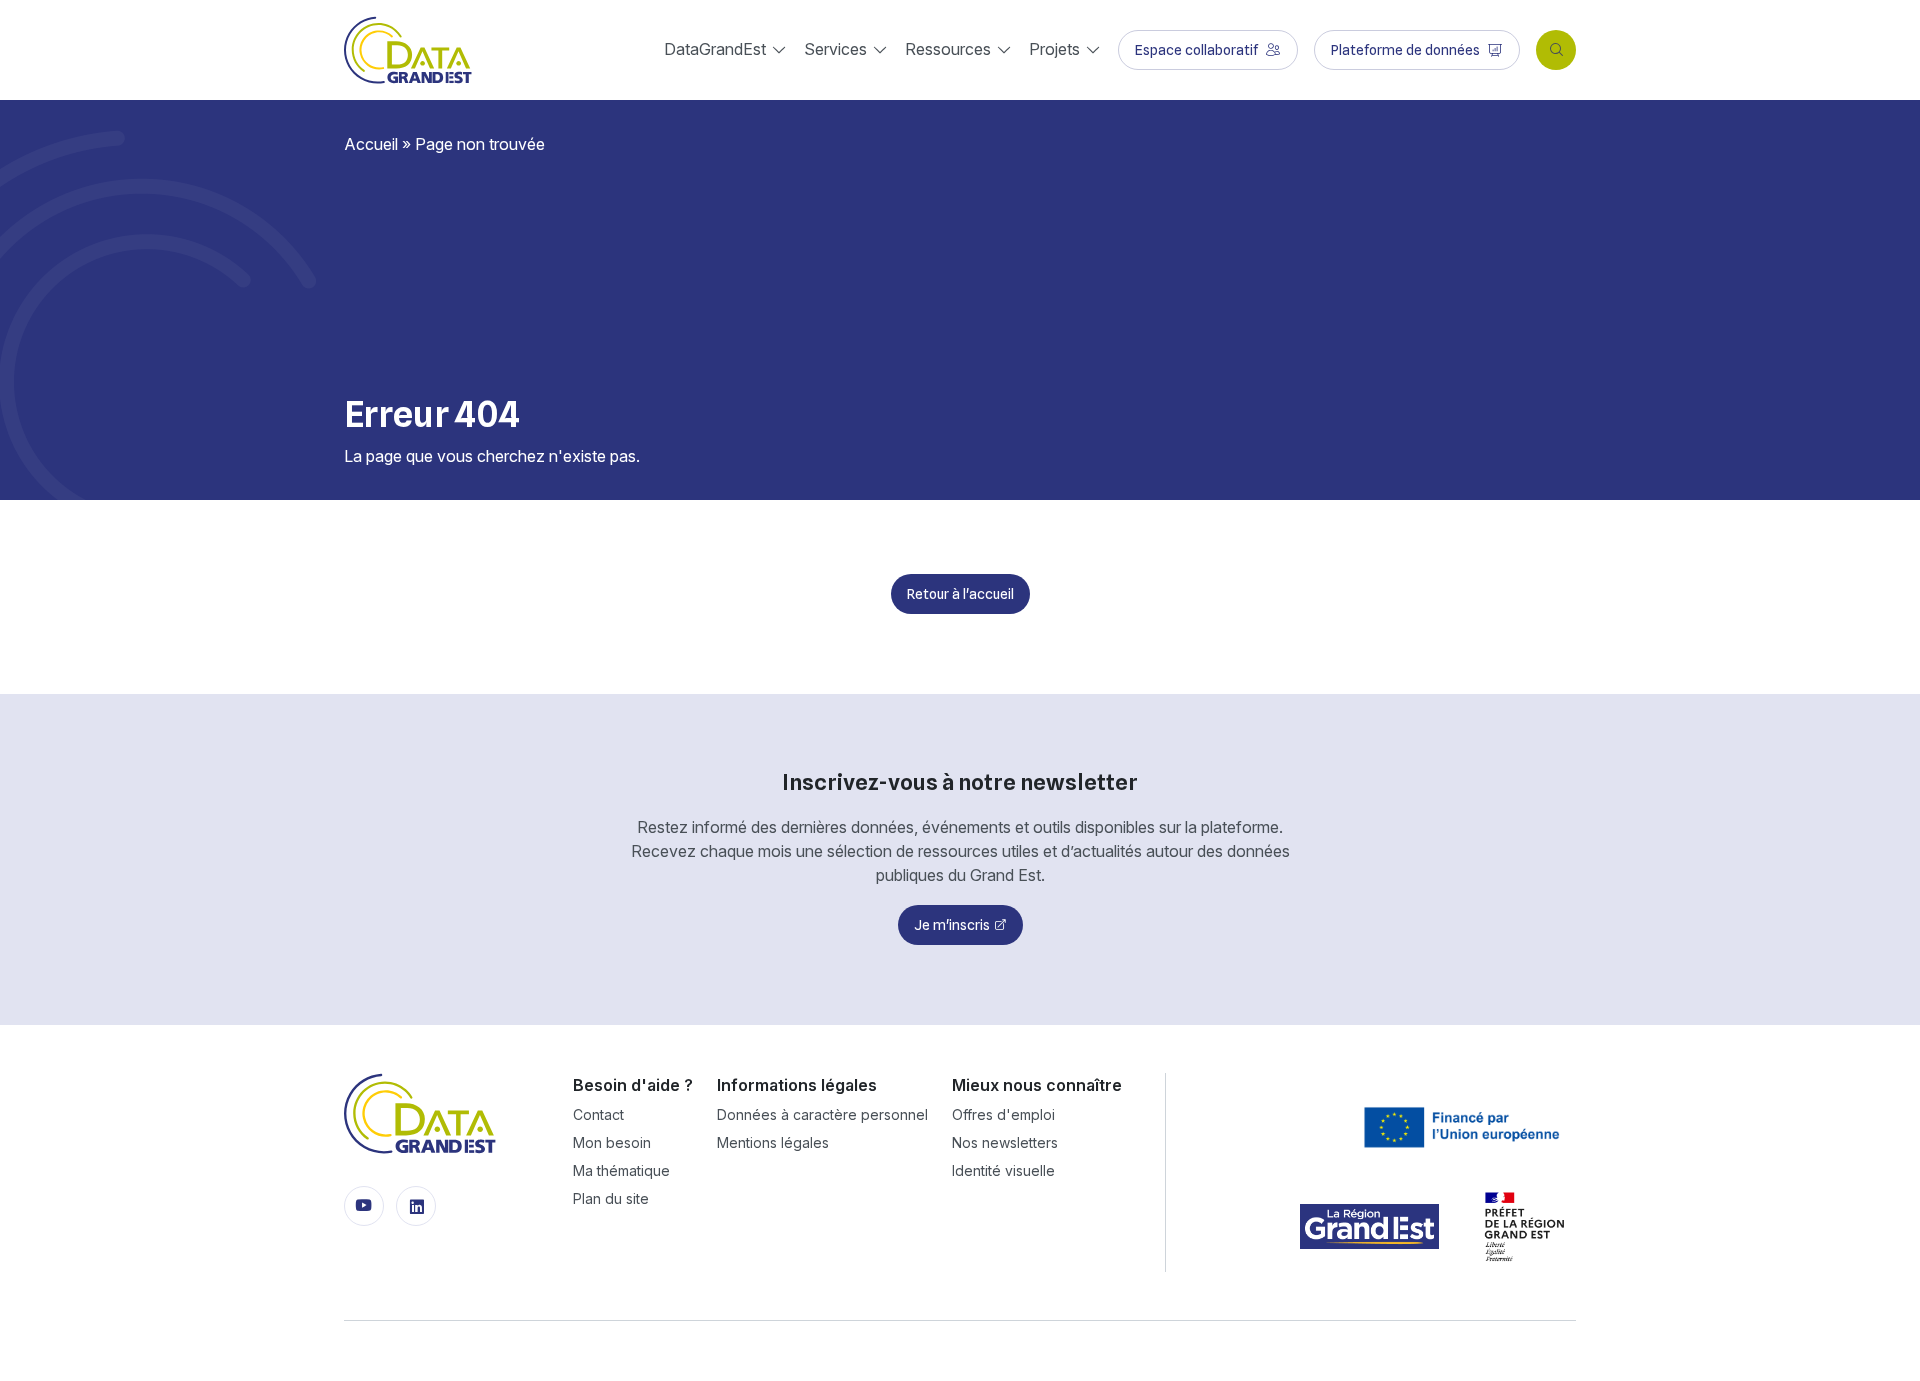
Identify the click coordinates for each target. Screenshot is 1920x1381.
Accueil (371, 144)
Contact (598, 1114)
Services (835, 49)
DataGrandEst (715, 49)
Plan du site (611, 1198)
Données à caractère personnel (822, 1114)
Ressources (948, 49)
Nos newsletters (1005, 1142)
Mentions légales (773, 1142)
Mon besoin (612, 1142)
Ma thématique (621, 1170)
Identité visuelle (1003, 1170)
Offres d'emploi (1003, 1114)
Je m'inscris (952, 925)
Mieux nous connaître (1037, 1085)
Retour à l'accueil (960, 594)
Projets (1054, 49)
